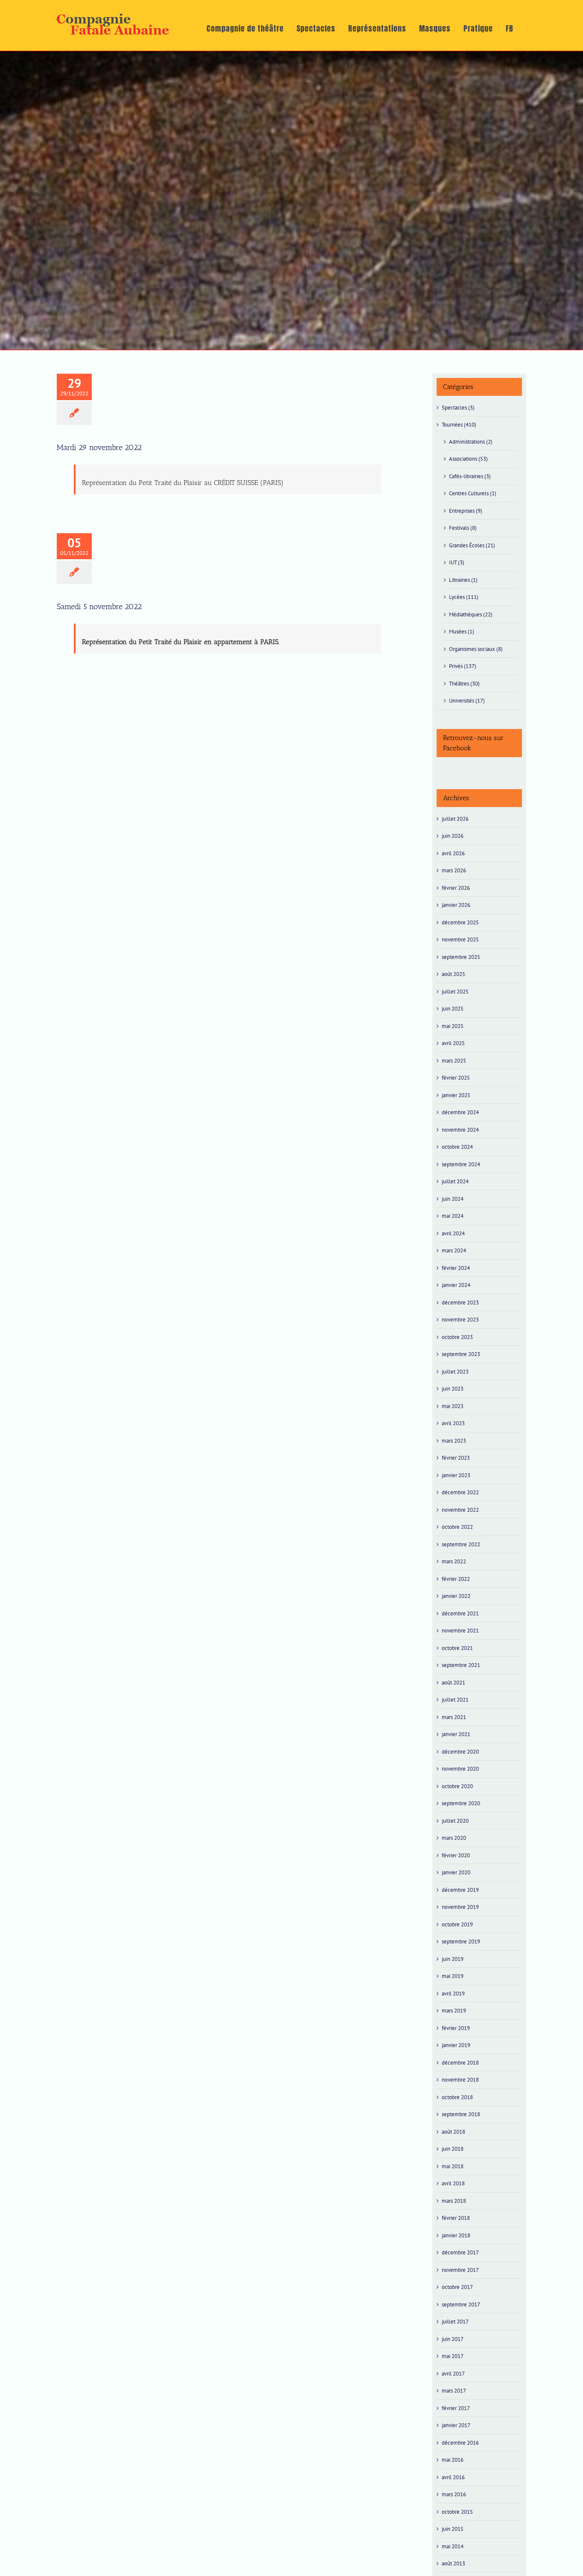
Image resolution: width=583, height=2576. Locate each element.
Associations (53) (468, 459)
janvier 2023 (456, 1475)
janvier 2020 (456, 1872)
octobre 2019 (457, 1924)
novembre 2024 (460, 1130)
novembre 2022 (460, 1510)
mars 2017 (454, 2391)
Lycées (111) (464, 597)
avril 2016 (453, 2477)
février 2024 (456, 1268)
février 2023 (456, 1458)
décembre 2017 (460, 2252)
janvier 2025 (456, 1095)
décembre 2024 (460, 1112)
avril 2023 (453, 1423)
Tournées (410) (459, 425)
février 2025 (456, 1078)
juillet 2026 (455, 819)
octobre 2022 (457, 1527)
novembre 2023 (460, 1320)
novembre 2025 (460, 939)
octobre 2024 (457, 1147)
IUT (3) (457, 562)
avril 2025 (453, 1043)
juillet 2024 (455, 1181)
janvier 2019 (456, 2045)
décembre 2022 (460, 1492)
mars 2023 (454, 1441)
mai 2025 (453, 1026)
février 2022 (456, 1579)
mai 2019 (453, 1976)
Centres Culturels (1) (473, 493)
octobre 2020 (457, 1786)
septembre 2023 (461, 1354)
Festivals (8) (463, 528)
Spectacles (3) (458, 408)
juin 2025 (453, 1009)
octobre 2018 (457, 2097)
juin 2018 (453, 2149)
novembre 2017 (460, 2270)
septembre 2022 (461, 1544)
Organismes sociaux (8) (476, 649)
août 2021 (453, 1683)
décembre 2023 (460, 1303)
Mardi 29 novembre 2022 (99, 447)
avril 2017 (453, 2374)
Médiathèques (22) (471, 614)
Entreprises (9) (466, 511)
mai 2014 (453, 2546)
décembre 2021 (460, 1613)
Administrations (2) (471, 442)
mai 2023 (453, 1406)
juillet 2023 (455, 1372)
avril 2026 (453, 853)
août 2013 (453, 2563)
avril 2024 (453, 1233)
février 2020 (456, 1855)
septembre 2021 (461, 1665)
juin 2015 (453, 2529)
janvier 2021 (456, 1734)
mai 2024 (453, 1216)
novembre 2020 (460, 1769)
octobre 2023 (457, 1337)
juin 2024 (453, 1199)
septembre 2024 (461, 1164)
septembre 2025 (461, 957)
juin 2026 (453, 836)
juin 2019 (453, 1959)
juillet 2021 (455, 1700)
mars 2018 (454, 2201)
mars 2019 (454, 2011)
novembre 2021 (460, 1631)
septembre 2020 (461, 1803)
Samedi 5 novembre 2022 (100, 607)
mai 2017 (453, 2356)
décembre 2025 (460, 922)
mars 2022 (454, 1561)
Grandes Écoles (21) (472, 545)
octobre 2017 (457, 2287)
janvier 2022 (456, 1596)
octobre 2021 (457, 1648)
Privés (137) (463, 666)
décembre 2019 (460, 1890)
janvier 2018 (456, 2235)
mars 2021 (454, 1717)
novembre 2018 (460, 2080)
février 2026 (456, 888)
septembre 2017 (461, 2304)
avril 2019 (453, 1994)
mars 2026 (454, 870)
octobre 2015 (457, 2512)
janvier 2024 (456, 1285)
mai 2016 (453, 2460)
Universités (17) (467, 701)
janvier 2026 (456, 905)
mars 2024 (454, 1250)
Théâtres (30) (464, 684)
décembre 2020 (460, 1752)
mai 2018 (453, 2166)
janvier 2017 (456, 2425)
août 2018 (453, 2132)
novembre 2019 (460, 1907)
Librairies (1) (463, 580)
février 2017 (456, 2408)
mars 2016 (454, 2494)
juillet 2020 (455, 1821)
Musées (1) (462, 632)
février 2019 (456, 2028)
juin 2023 (453, 1389)
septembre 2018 (461, 2114)
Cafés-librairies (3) (470, 476)
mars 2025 (454, 1061)
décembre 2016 (460, 2443)
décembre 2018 (460, 2063)
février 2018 (456, 2218)
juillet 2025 (455, 992)
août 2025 (453, 974)
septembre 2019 (461, 1941)
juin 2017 (453, 2339)
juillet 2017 (455, 2322)
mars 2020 (454, 1838)
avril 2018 (453, 2183)
